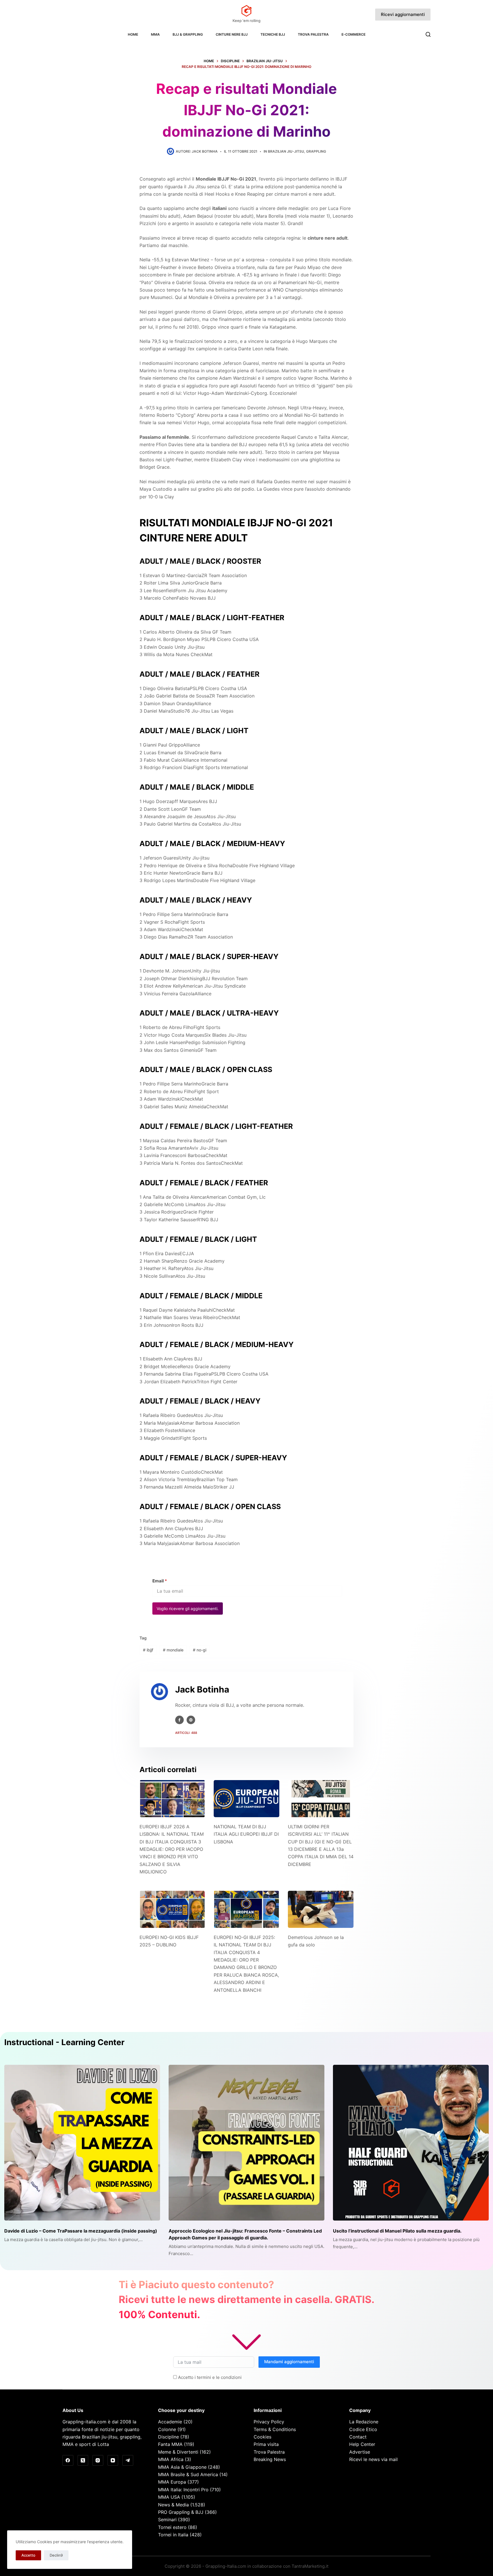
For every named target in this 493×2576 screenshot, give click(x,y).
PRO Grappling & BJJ (181, 2512)
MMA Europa (172, 2482)
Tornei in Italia (173, 2535)
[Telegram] (128, 2460)
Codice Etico (363, 2429)
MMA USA (169, 2497)
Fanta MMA (170, 2444)
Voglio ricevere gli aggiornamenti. (188, 1609)
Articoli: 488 (186, 1733)
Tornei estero (172, 2527)
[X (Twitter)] (83, 2460)
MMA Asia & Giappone (182, 2467)
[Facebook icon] (179, 1720)
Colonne (167, 2429)
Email (160, 1581)
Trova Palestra (313, 34)
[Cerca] (428, 34)
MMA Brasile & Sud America (188, 2474)
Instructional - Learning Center (64, 2042)
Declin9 (56, 2555)
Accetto (28, 2555)
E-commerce (353, 34)
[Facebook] (68, 2460)
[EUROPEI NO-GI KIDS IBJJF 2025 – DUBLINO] (172, 1909)
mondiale (173, 1650)
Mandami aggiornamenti (289, 2362)
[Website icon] (191, 1720)
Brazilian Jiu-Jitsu (286, 151)
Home (133, 34)
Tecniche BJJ (273, 34)
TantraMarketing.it (310, 2566)
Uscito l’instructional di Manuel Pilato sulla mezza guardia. (397, 2231)
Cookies (262, 2437)
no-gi (200, 1650)
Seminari (167, 2520)
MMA (155, 34)
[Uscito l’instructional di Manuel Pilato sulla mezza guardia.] (411, 2143)
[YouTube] (113, 2460)
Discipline (168, 2437)
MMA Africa (171, 2459)
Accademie (170, 2422)
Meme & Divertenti (178, 2452)
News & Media (173, 2505)
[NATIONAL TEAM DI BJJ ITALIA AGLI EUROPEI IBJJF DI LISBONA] (246, 1798)
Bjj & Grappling (188, 34)
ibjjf (148, 1650)
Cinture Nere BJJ (232, 34)
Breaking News (270, 2459)
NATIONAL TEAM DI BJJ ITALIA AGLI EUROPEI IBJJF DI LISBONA (246, 1834)
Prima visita (266, 2444)
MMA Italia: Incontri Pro (183, 2490)
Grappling (316, 151)
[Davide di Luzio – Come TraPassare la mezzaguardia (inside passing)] (82, 2143)
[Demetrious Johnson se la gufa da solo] (321, 1909)
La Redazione (364, 2422)
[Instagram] (98, 2460)
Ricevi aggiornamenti (403, 14)
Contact (358, 2437)
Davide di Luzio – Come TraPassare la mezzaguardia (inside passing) (81, 2231)
